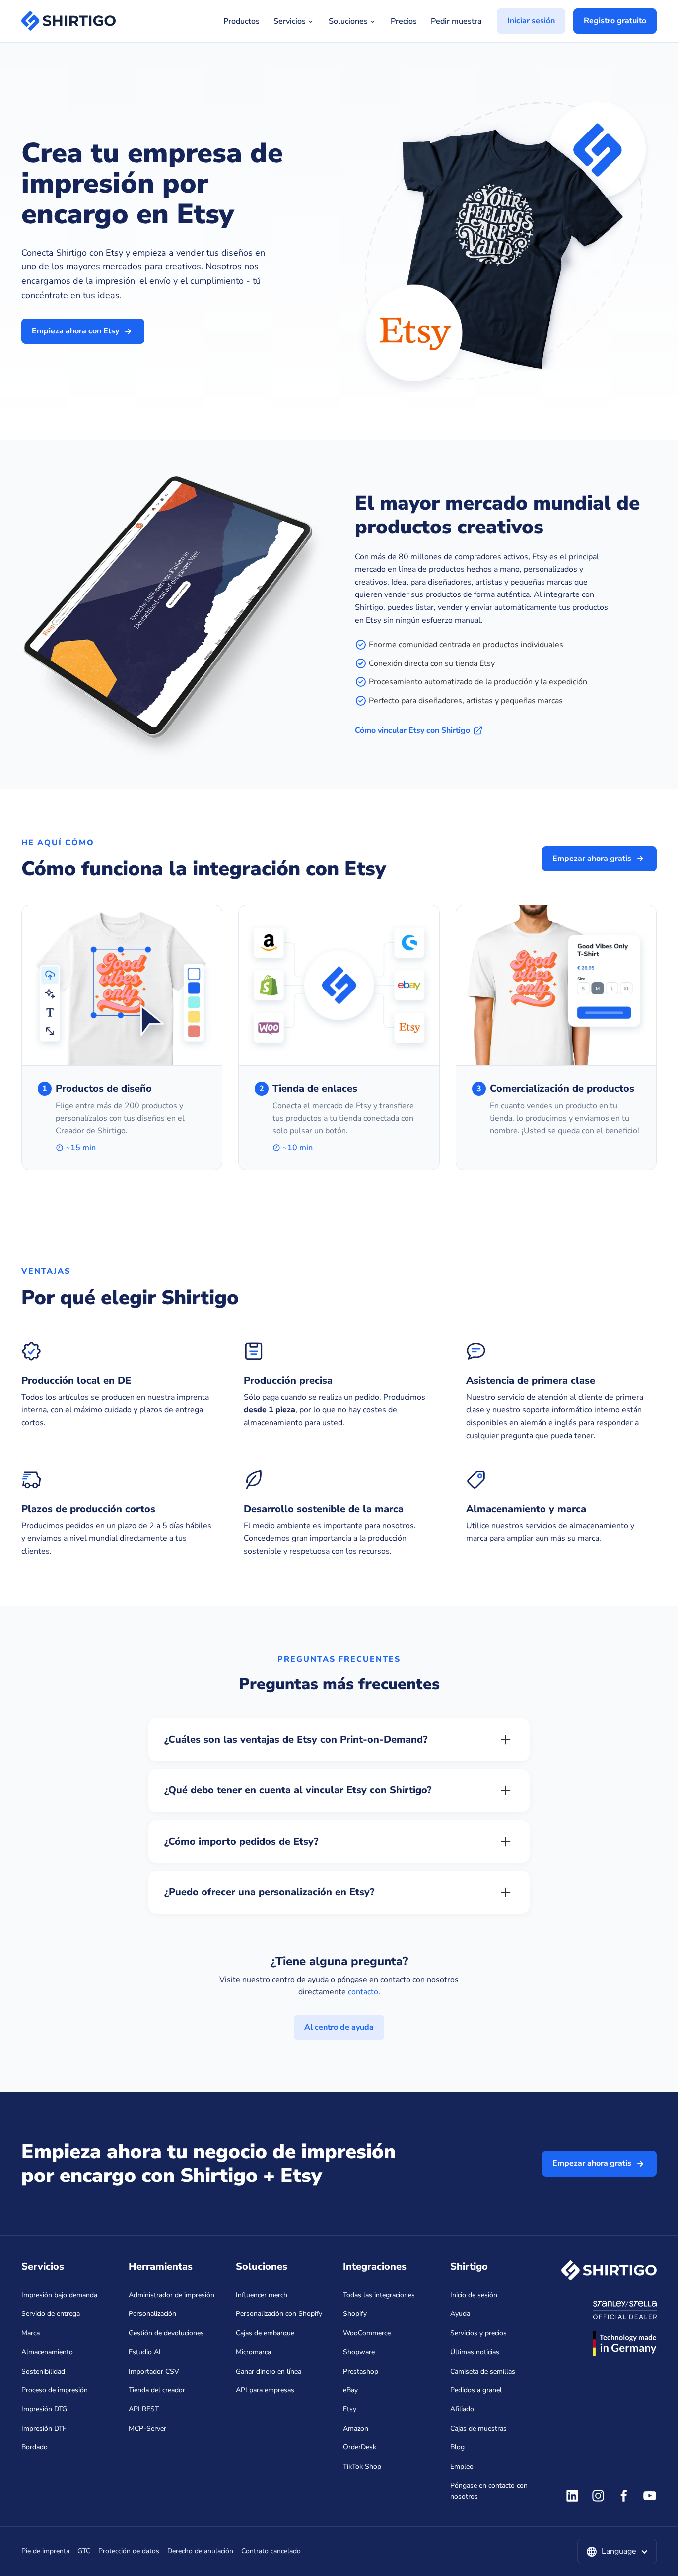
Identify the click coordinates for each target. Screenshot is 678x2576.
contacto (363, 1992)
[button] (617, 2552)
